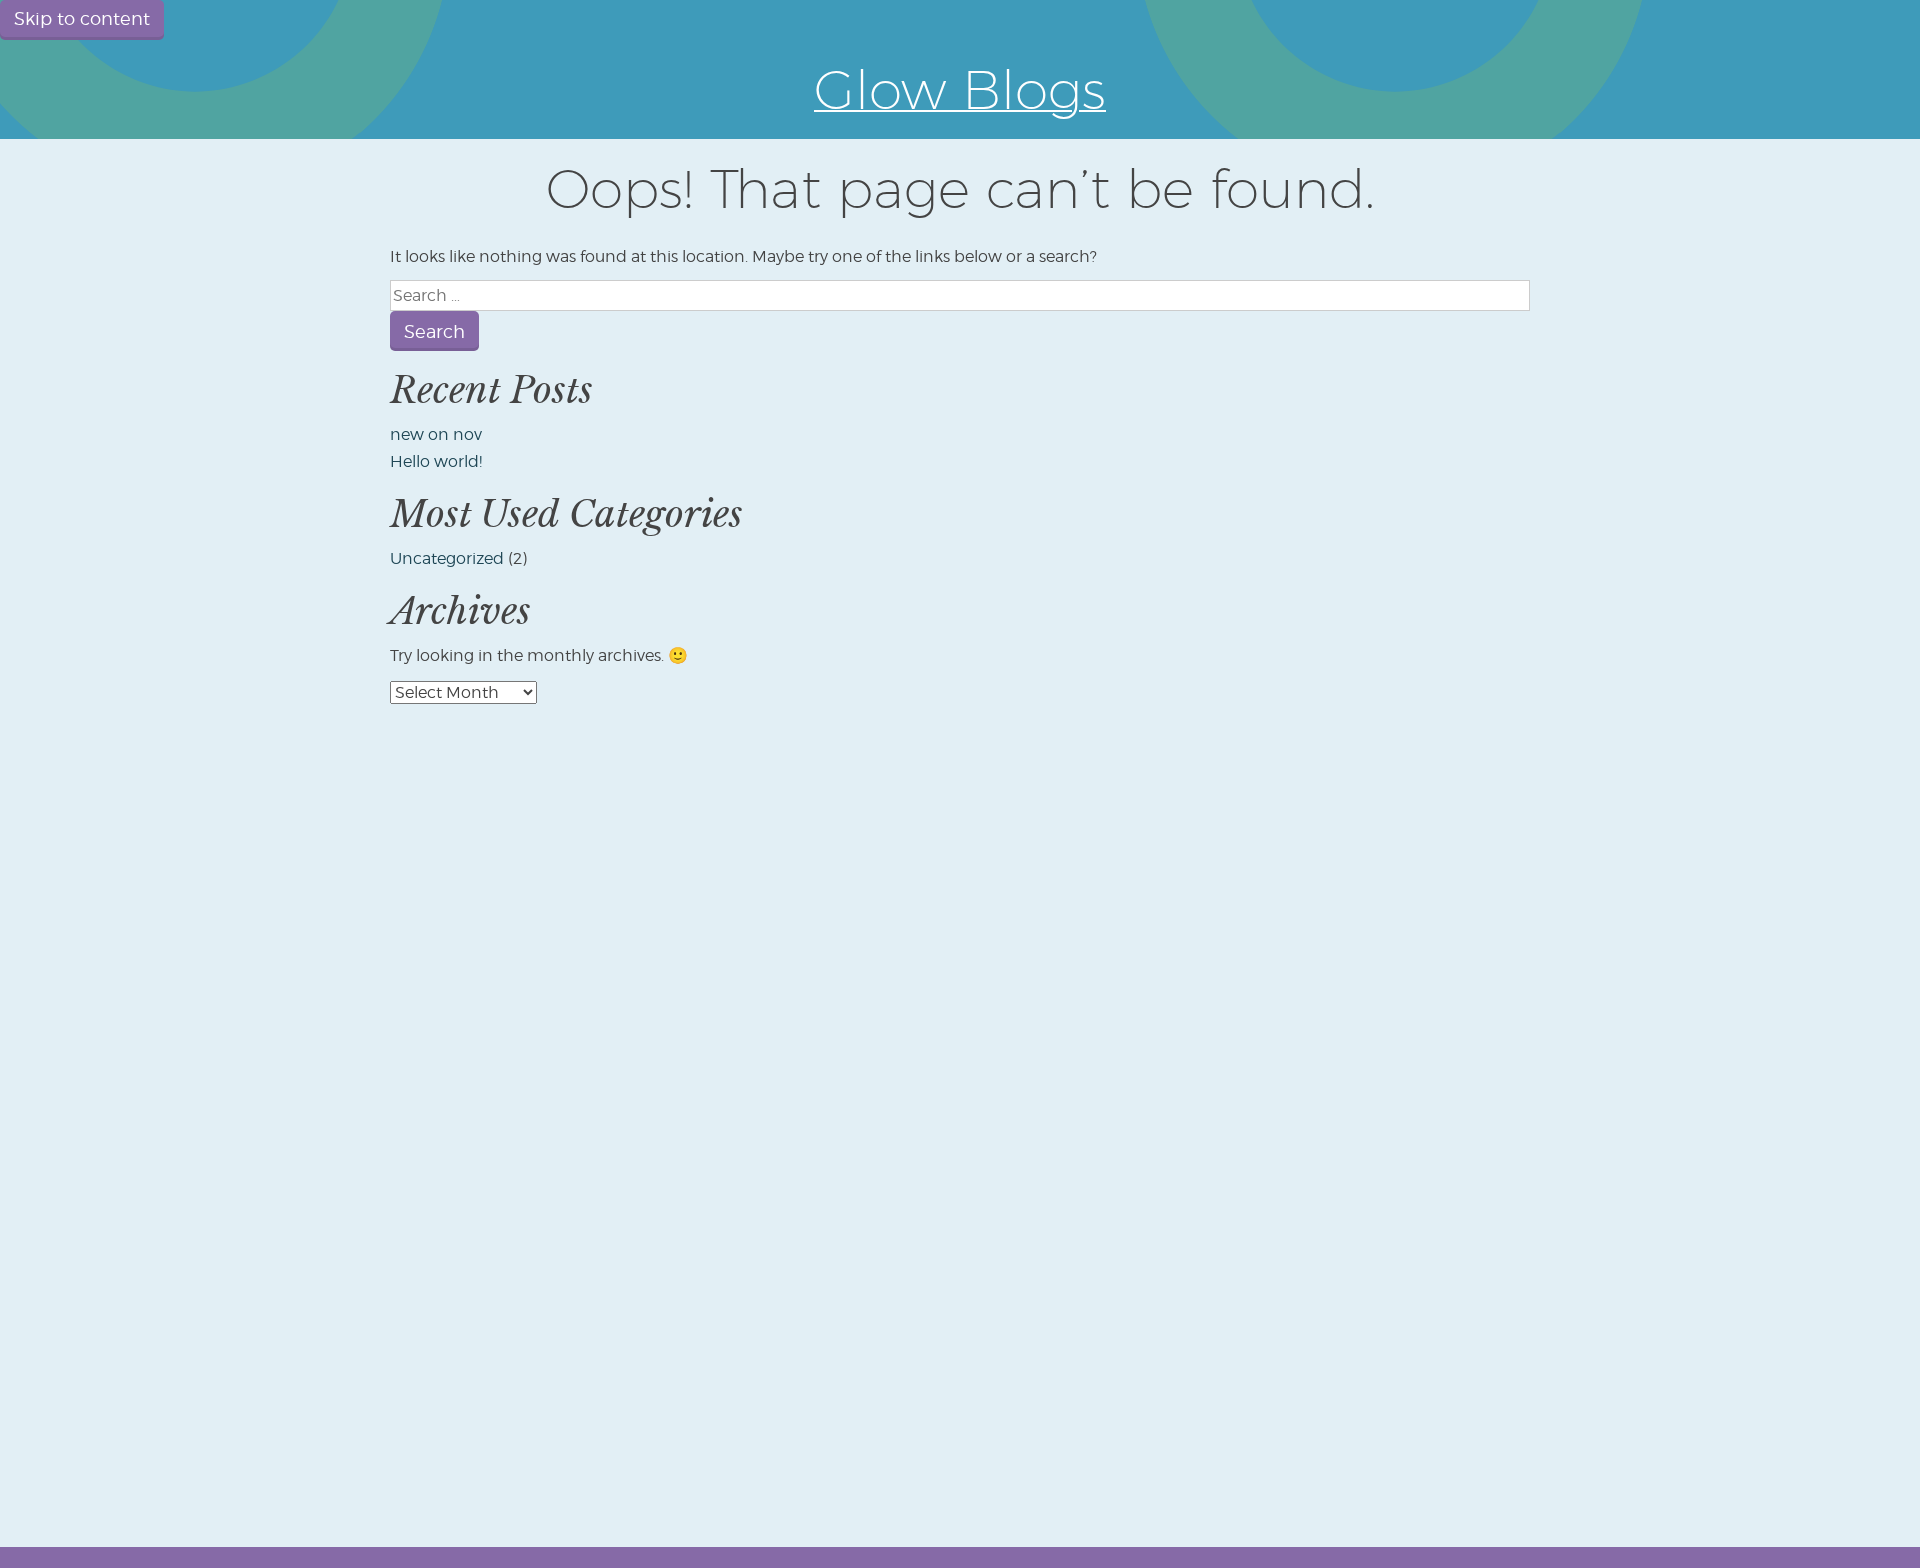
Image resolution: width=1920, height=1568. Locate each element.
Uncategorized (447, 558)
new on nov (436, 434)
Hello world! (436, 461)
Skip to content (82, 18)
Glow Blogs (960, 89)
